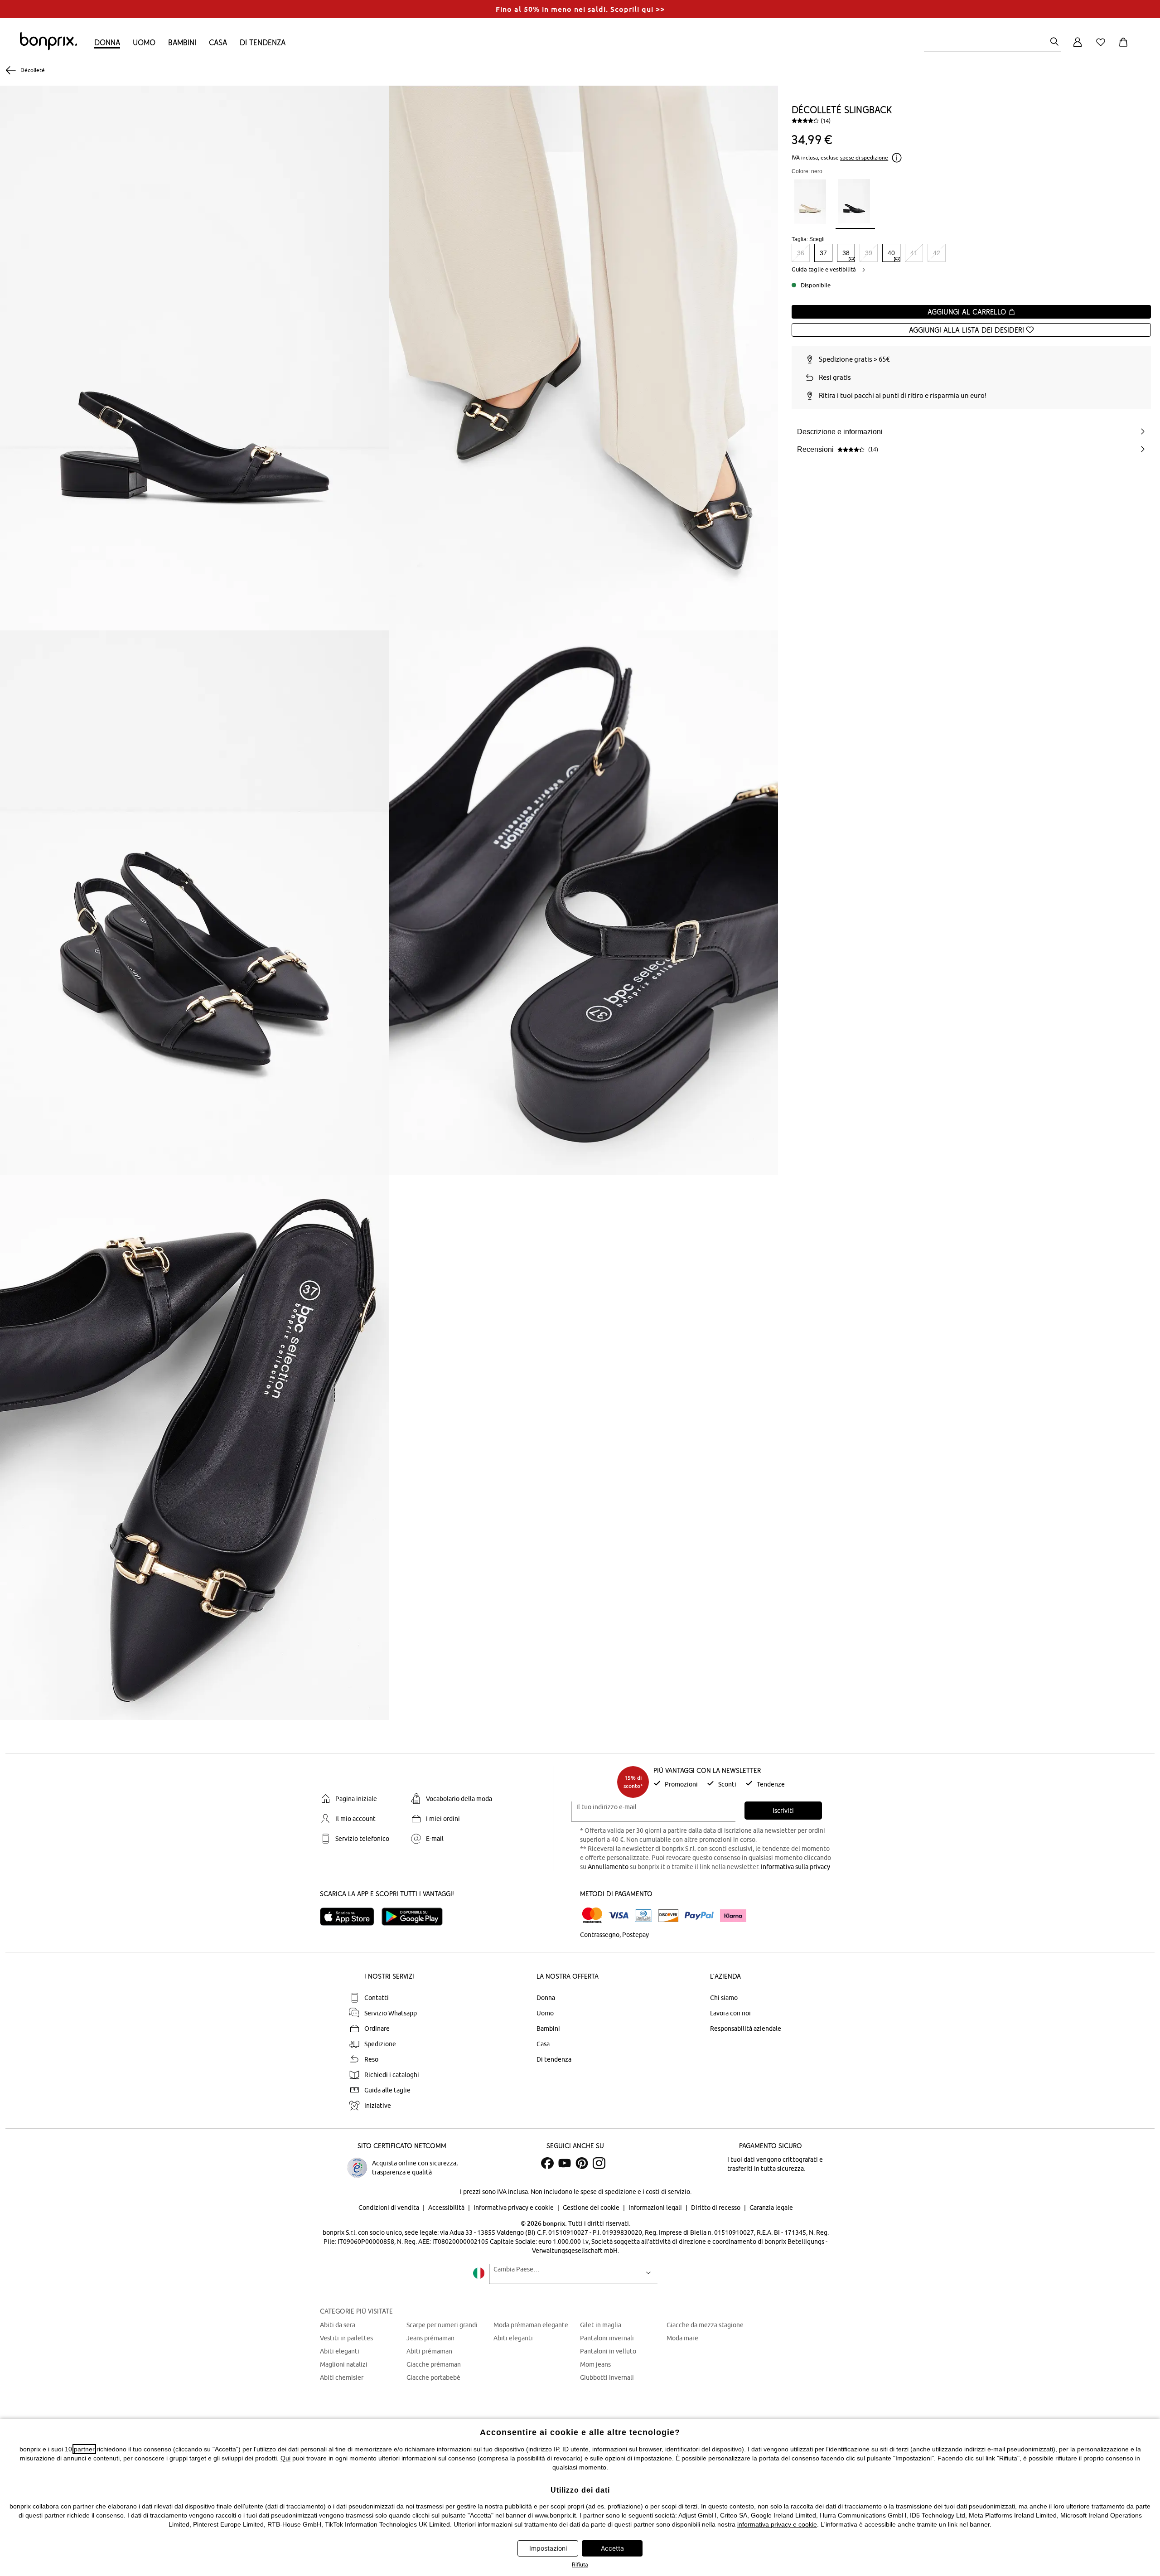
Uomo (144, 42)
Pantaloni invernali (607, 2338)
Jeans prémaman (430, 2338)
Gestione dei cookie (592, 2208)
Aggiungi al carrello (968, 312)
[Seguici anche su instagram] (599, 2163)
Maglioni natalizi (344, 2364)
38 (846, 253)
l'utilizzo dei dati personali (290, 2449)
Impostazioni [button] (548, 2548)
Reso (371, 2059)
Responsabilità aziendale (746, 2029)
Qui (285, 2458)
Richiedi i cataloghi (392, 2075)
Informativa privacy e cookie (514, 2208)
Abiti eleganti (340, 2351)
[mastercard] (592, 1915)
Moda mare (682, 2338)
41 (914, 253)
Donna (107, 42)
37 (823, 253)
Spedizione (380, 2044)
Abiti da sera (338, 2325)
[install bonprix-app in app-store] (351, 1917)
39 (869, 253)
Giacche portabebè (433, 2377)
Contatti (377, 1998)
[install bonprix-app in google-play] (416, 1917)
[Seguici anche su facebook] (547, 2163)
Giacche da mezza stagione (705, 2325)
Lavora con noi (730, 2013)
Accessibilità (447, 2208)
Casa (218, 42)
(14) (826, 121)
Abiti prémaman (429, 2351)
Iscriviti (783, 1811)
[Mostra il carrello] (1125, 47)
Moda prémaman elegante (531, 2325)
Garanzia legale (771, 2208)
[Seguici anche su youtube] (565, 2163)
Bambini (182, 42)
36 (801, 253)
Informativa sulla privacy (795, 1867)
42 (937, 253)
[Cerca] (1054, 42)
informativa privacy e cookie (777, 2524)
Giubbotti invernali (607, 2377)
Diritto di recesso (716, 2208)
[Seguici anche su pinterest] (582, 2163)
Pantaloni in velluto (608, 2351)
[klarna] (733, 1916)
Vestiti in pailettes (346, 2338)
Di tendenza (263, 42)
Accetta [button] (612, 2548)
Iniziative (378, 2106)
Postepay (636, 1935)
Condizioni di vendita (389, 2208)
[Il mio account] (1078, 47)
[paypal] (699, 1916)
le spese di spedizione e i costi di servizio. (633, 2192)
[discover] (668, 1916)
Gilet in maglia (601, 2325)
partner (84, 2449)
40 (891, 253)
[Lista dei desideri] (1102, 47)
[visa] (619, 1915)
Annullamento (608, 1867)
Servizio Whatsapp (391, 2013)
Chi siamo (724, 1998)
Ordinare (377, 2029)
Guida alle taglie (387, 2090)
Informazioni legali (656, 2208)
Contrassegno (600, 1935)
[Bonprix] (48, 48)
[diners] (643, 1916)
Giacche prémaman (434, 2364)
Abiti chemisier (342, 2377)
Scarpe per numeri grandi (442, 2325)
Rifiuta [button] (580, 2564)
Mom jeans (595, 2364)
